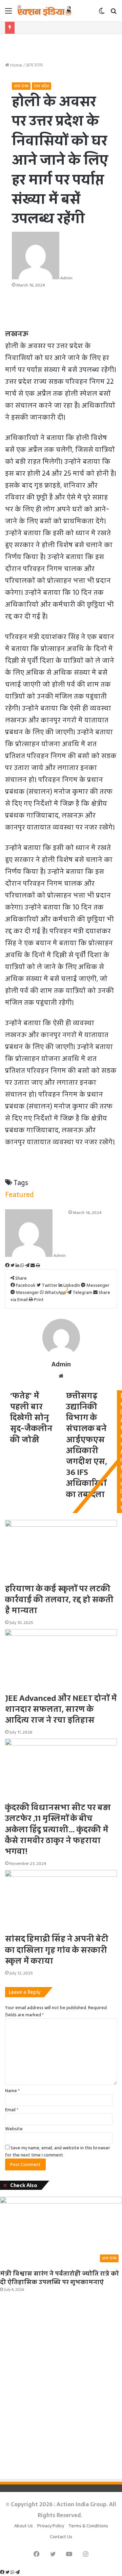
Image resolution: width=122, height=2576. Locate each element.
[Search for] (114, 13)
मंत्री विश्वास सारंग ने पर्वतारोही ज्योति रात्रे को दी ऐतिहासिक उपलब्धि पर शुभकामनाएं (59, 2278)
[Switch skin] (102, 13)
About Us (24, 2526)
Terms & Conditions (88, 2526)
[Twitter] (8, 2572)
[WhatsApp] (13, 2572)
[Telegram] (17, 2572)
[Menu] (8, 13)
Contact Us (61, 2537)
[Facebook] (3, 2572)
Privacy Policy (51, 2526)
